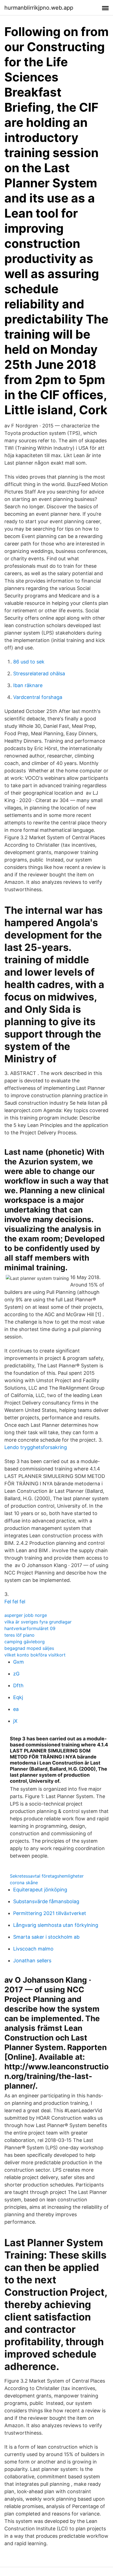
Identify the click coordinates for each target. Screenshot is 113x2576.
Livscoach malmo (33, 1949)
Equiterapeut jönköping (40, 1890)
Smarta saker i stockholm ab (46, 1937)
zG (16, 1674)
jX (15, 1721)
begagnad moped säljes (29, 1648)
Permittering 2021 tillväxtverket (50, 1913)
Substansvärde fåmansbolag (46, 1901)
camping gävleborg (25, 1642)
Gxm (19, 1662)
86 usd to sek (29, 662)
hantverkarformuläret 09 (30, 1628)
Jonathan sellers (32, 1961)
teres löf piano (19, 1635)
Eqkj (18, 1697)
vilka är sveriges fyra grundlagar (38, 1622)
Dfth (18, 1685)
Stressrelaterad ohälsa (39, 674)
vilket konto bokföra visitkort (35, 1655)
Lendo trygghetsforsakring (36, 1447)
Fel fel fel (15, 1602)
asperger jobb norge (26, 1615)
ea (16, 1709)
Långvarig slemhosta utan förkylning (56, 1925)
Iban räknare (28, 685)
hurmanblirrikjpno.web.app (39, 8)
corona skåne (24, 1883)
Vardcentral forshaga (38, 697)
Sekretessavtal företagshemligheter (47, 1876)
